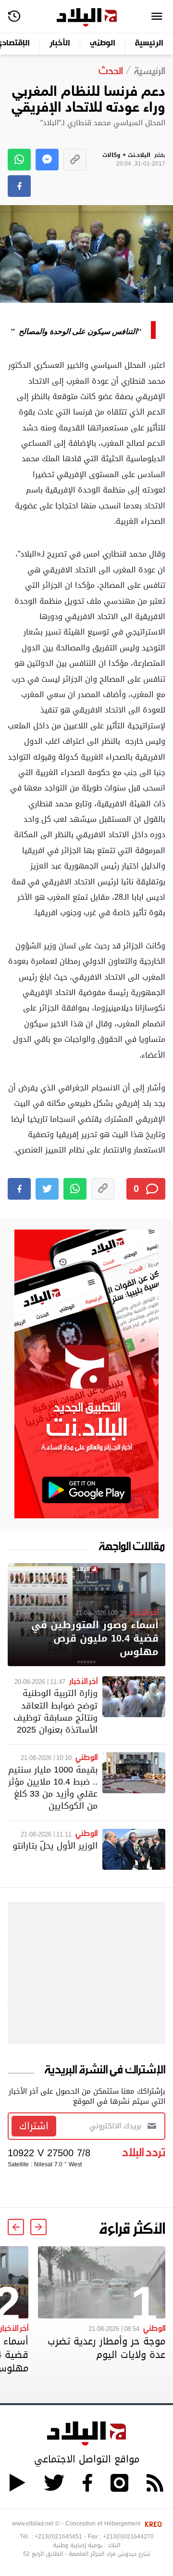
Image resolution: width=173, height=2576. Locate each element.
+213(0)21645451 (58, 2537)
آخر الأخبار (144, 1612)
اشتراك (34, 2126)
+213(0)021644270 (128, 2537)
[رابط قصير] (75, 160)
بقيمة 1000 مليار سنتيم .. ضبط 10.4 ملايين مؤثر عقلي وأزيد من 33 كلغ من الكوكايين (53, 1788)
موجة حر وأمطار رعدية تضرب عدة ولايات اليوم (106, 2348)
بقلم (134, 160)
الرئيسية (149, 44)
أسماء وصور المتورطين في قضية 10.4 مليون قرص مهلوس (95, 1638)
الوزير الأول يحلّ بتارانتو (55, 1845)
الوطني (103, 44)
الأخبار (60, 44)
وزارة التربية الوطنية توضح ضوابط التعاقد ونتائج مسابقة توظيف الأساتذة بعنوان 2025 (56, 1711)
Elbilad (87, 18)
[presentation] (38, 2227)
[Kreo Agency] (152, 2524)
